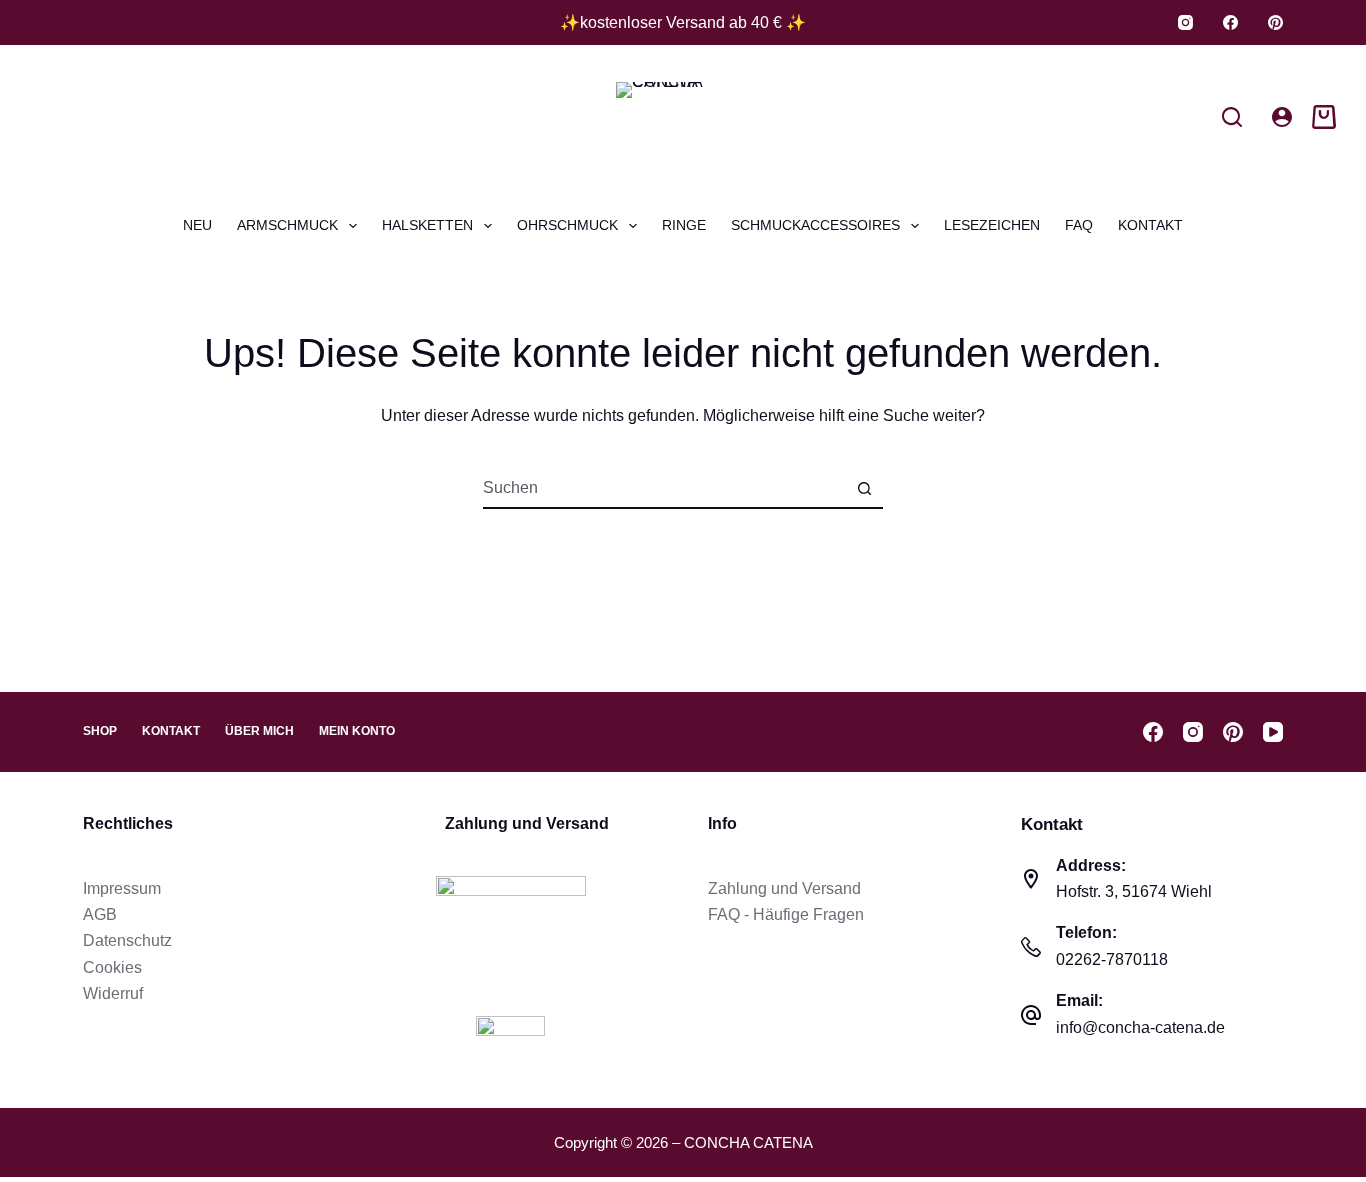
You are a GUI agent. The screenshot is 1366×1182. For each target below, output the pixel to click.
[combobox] (664, 488)
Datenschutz (127, 940)
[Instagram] (1185, 22)
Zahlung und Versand (784, 888)
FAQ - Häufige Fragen (786, 914)
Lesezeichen (992, 225)
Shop (100, 731)
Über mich (259, 731)
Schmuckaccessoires (815, 225)
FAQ (1079, 225)
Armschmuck (287, 225)
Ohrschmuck (567, 225)
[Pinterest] (1275, 22)
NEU (197, 225)
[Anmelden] (1282, 117)
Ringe (684, 225)
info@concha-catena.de (1140, 1027)
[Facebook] (1230, 22)
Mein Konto (357, 731)
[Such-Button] (864, 488)
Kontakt (1150, 225)
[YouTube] (1273, 732)
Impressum (122, 888)
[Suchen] (1232, 117)
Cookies (112, 967)
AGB (100, 914)
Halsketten (427, 225)
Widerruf (113, 993)
